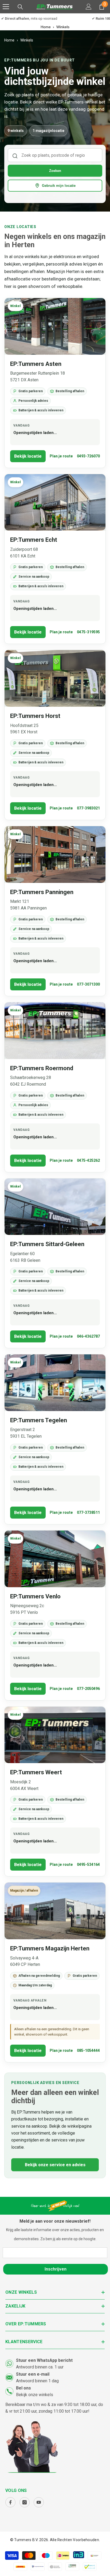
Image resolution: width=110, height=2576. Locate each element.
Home (46, 27)
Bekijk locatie (28, 456)
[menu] (6, 7)
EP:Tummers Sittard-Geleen (47, 1244)
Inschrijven (56, 2269)
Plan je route (61, 456)
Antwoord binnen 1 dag (37, 2381)
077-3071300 (88, 984)
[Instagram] (25, 2502)
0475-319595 (88, 632)
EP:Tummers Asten (36, 364)
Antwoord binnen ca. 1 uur (40, 2367)
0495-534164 (88, 1864)
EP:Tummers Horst (35, 716)
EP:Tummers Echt (34, 540)
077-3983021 (88, 808)
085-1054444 (88, 2050)
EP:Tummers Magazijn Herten (50, 1948)
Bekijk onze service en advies (55, 2165)
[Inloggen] (89, 7)
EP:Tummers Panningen (42, 892)
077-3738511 (88, 1512)
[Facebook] (10, 2502)
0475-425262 (88, 1160)
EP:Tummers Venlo (35, 1596)
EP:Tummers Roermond (42, 1068)
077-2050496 (88, 1689)
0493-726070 (88, 456)
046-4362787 (88, 1336)
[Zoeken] (20, 7)
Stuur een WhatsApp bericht (44, 2360)
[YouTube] (39, 2502)
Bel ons (23, 2388)
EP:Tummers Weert (36, 1772)
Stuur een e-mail (33, 2374)
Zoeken (55, 171)
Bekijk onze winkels (35, 2395)
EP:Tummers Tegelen (39, 1420)
